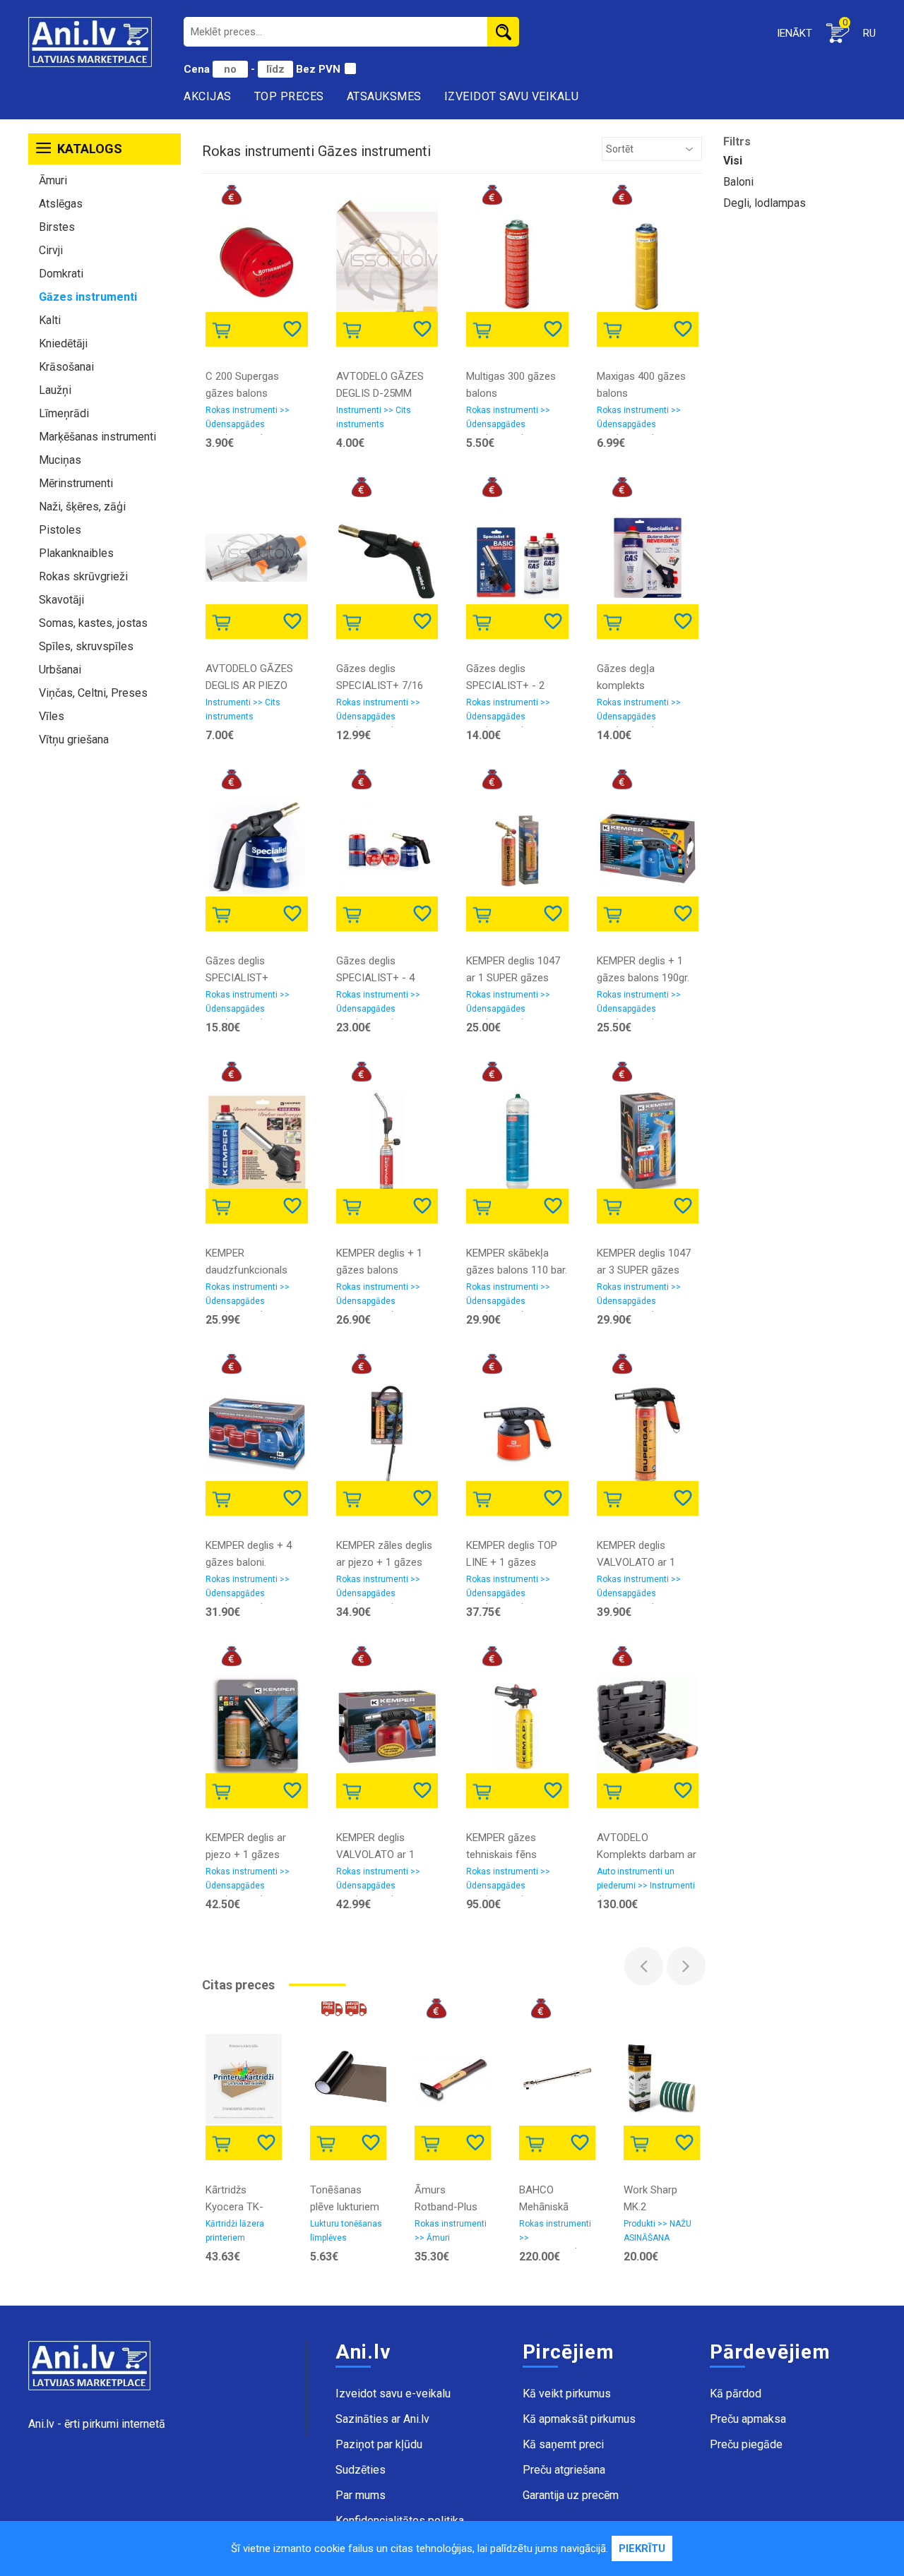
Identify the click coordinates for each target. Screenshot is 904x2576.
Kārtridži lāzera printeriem (235, 2231)
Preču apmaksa (748, 2419)
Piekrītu (642, 2548)
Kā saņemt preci (563, 2444)
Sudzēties (361, 2470)
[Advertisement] (105, 973)
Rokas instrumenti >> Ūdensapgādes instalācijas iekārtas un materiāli (251, 420)
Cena (198, 69)
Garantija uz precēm (571, 2495)
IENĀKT (795, 33)
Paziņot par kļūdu (379, 2444)
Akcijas (208, 96)
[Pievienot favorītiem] (294, 328)
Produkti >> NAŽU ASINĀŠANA (658, 2231)
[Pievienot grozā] (224, 328)
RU (869, 33)
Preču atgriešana (564, 2470)
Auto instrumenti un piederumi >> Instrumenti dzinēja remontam (646, 1881)
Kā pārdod (736, 2394)
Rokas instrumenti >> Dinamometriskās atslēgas (555, 2234)
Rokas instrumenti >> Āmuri (451, 2231)
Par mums (361, 2495)
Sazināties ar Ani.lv (382, 2419)
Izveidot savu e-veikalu (393, 2394)
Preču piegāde (746, 2444)
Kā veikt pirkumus (567, 2394)
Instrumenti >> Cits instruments (374, 417)
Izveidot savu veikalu (512, 96)
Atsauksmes (384, 96)
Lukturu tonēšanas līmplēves (346, 2231)
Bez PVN (318, 69)
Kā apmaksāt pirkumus (579, 2419)
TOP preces (289, 96)
